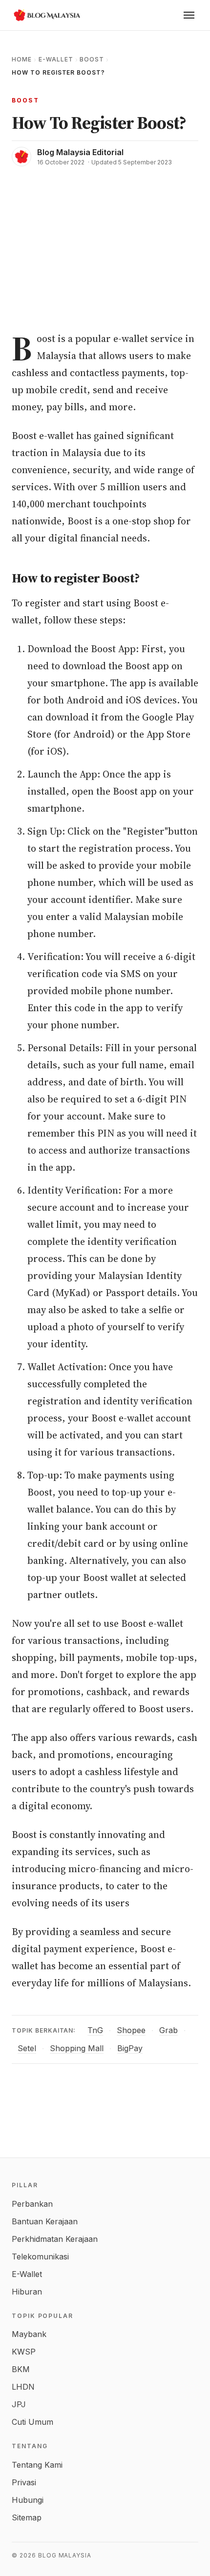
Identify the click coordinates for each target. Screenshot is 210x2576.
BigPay (130, 2048)
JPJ (19, 2404)
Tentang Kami (37, 2465)
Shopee (131, 2030)
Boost (92, 59)
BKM (21, 2369)
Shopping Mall (77, 2048)
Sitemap (27, 2517)
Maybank (29, 2334)
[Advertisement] (105, 243)
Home (22, 59)
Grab (168, 2030)
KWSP (24, 2352)
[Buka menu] (189, 15)
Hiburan (27, 2292)
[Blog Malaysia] (46, 15)
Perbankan (32, 2204)
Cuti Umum (32, 2422)
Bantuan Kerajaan (45, 2221)
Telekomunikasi (40, 2256)
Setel (27, 2048)
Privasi (24, 2482)
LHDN (23, 2387)
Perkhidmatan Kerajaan (55, 2239)
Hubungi (28, 2500)
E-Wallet (56, 59)
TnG (95, 2030)
